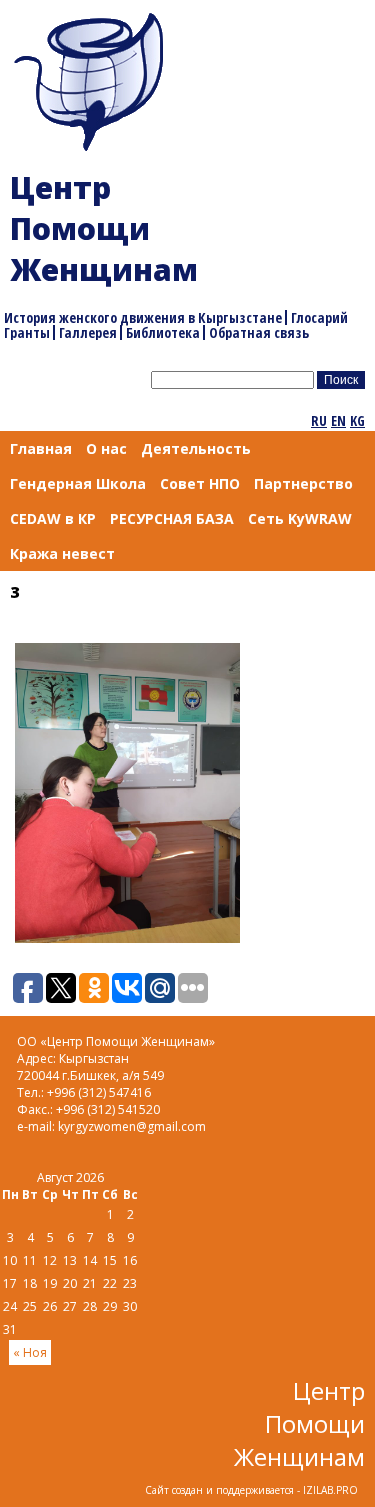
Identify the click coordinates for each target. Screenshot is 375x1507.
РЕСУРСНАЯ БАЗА (172, 518)
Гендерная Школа (78, 483)
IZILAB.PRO (330, 1490)
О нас (106, 448)
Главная (41, 448)
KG (357, 420)
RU (319, 420)
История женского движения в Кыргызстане (143, 317)
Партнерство (303, 483)
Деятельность (196, 448)
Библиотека (163, 332)
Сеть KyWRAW (300, 518)
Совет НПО (200, 483)
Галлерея (88, 332)
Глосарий (319, 317)
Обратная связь (259, 332)
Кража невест (62, 553)
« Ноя (30, 1352)
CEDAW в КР (53, 518)
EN (338, 420)
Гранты (27, 332)
